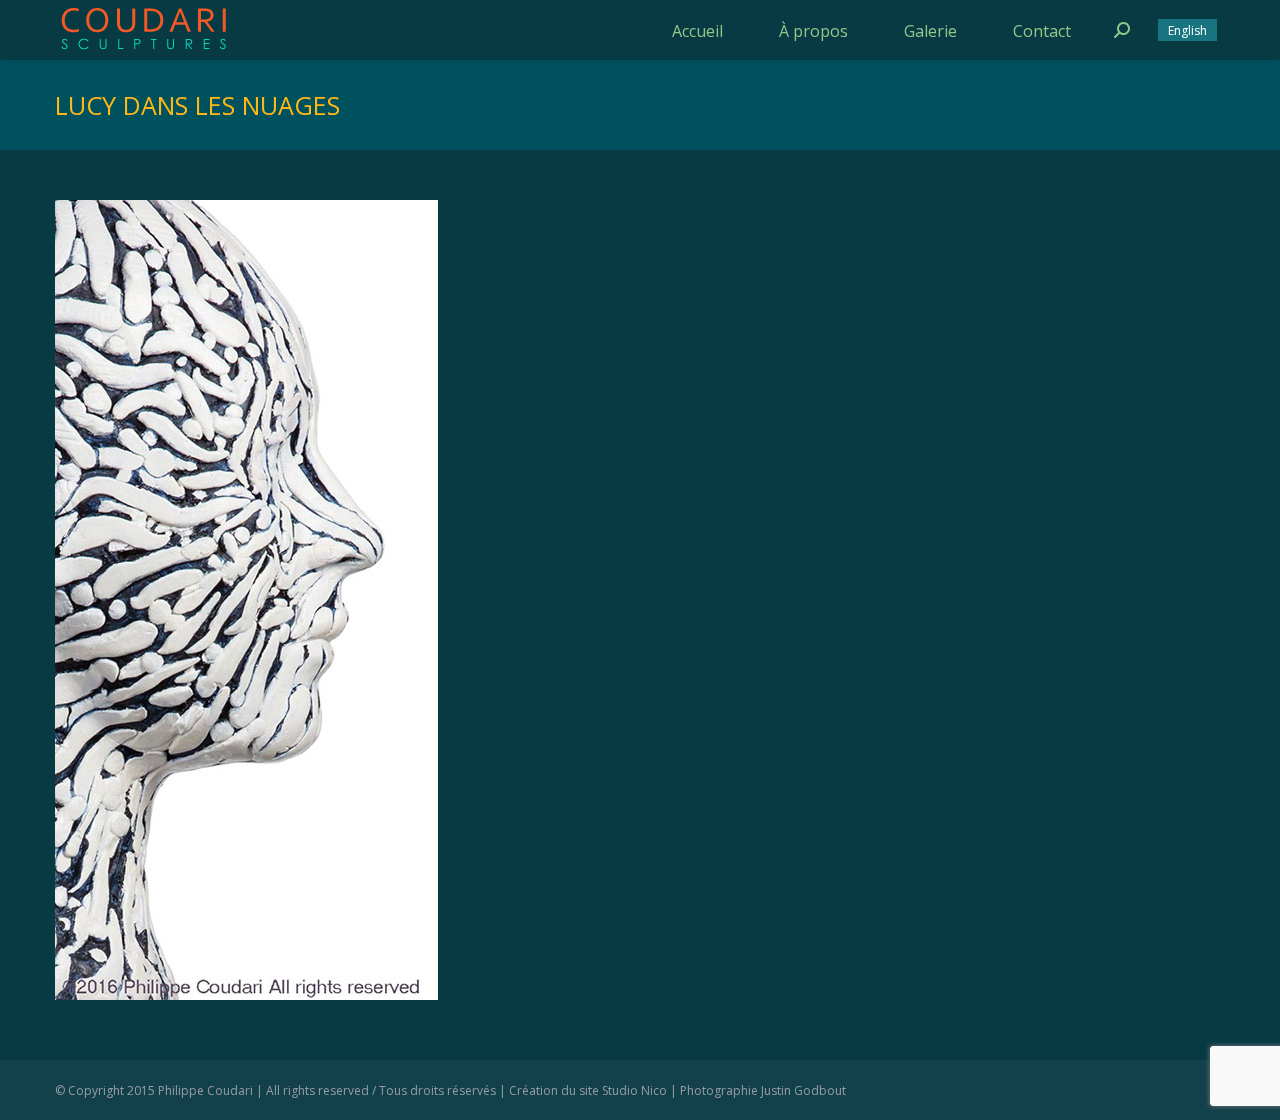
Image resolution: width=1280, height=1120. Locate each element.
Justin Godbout (803, 1090)
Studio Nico (634, 1090)
